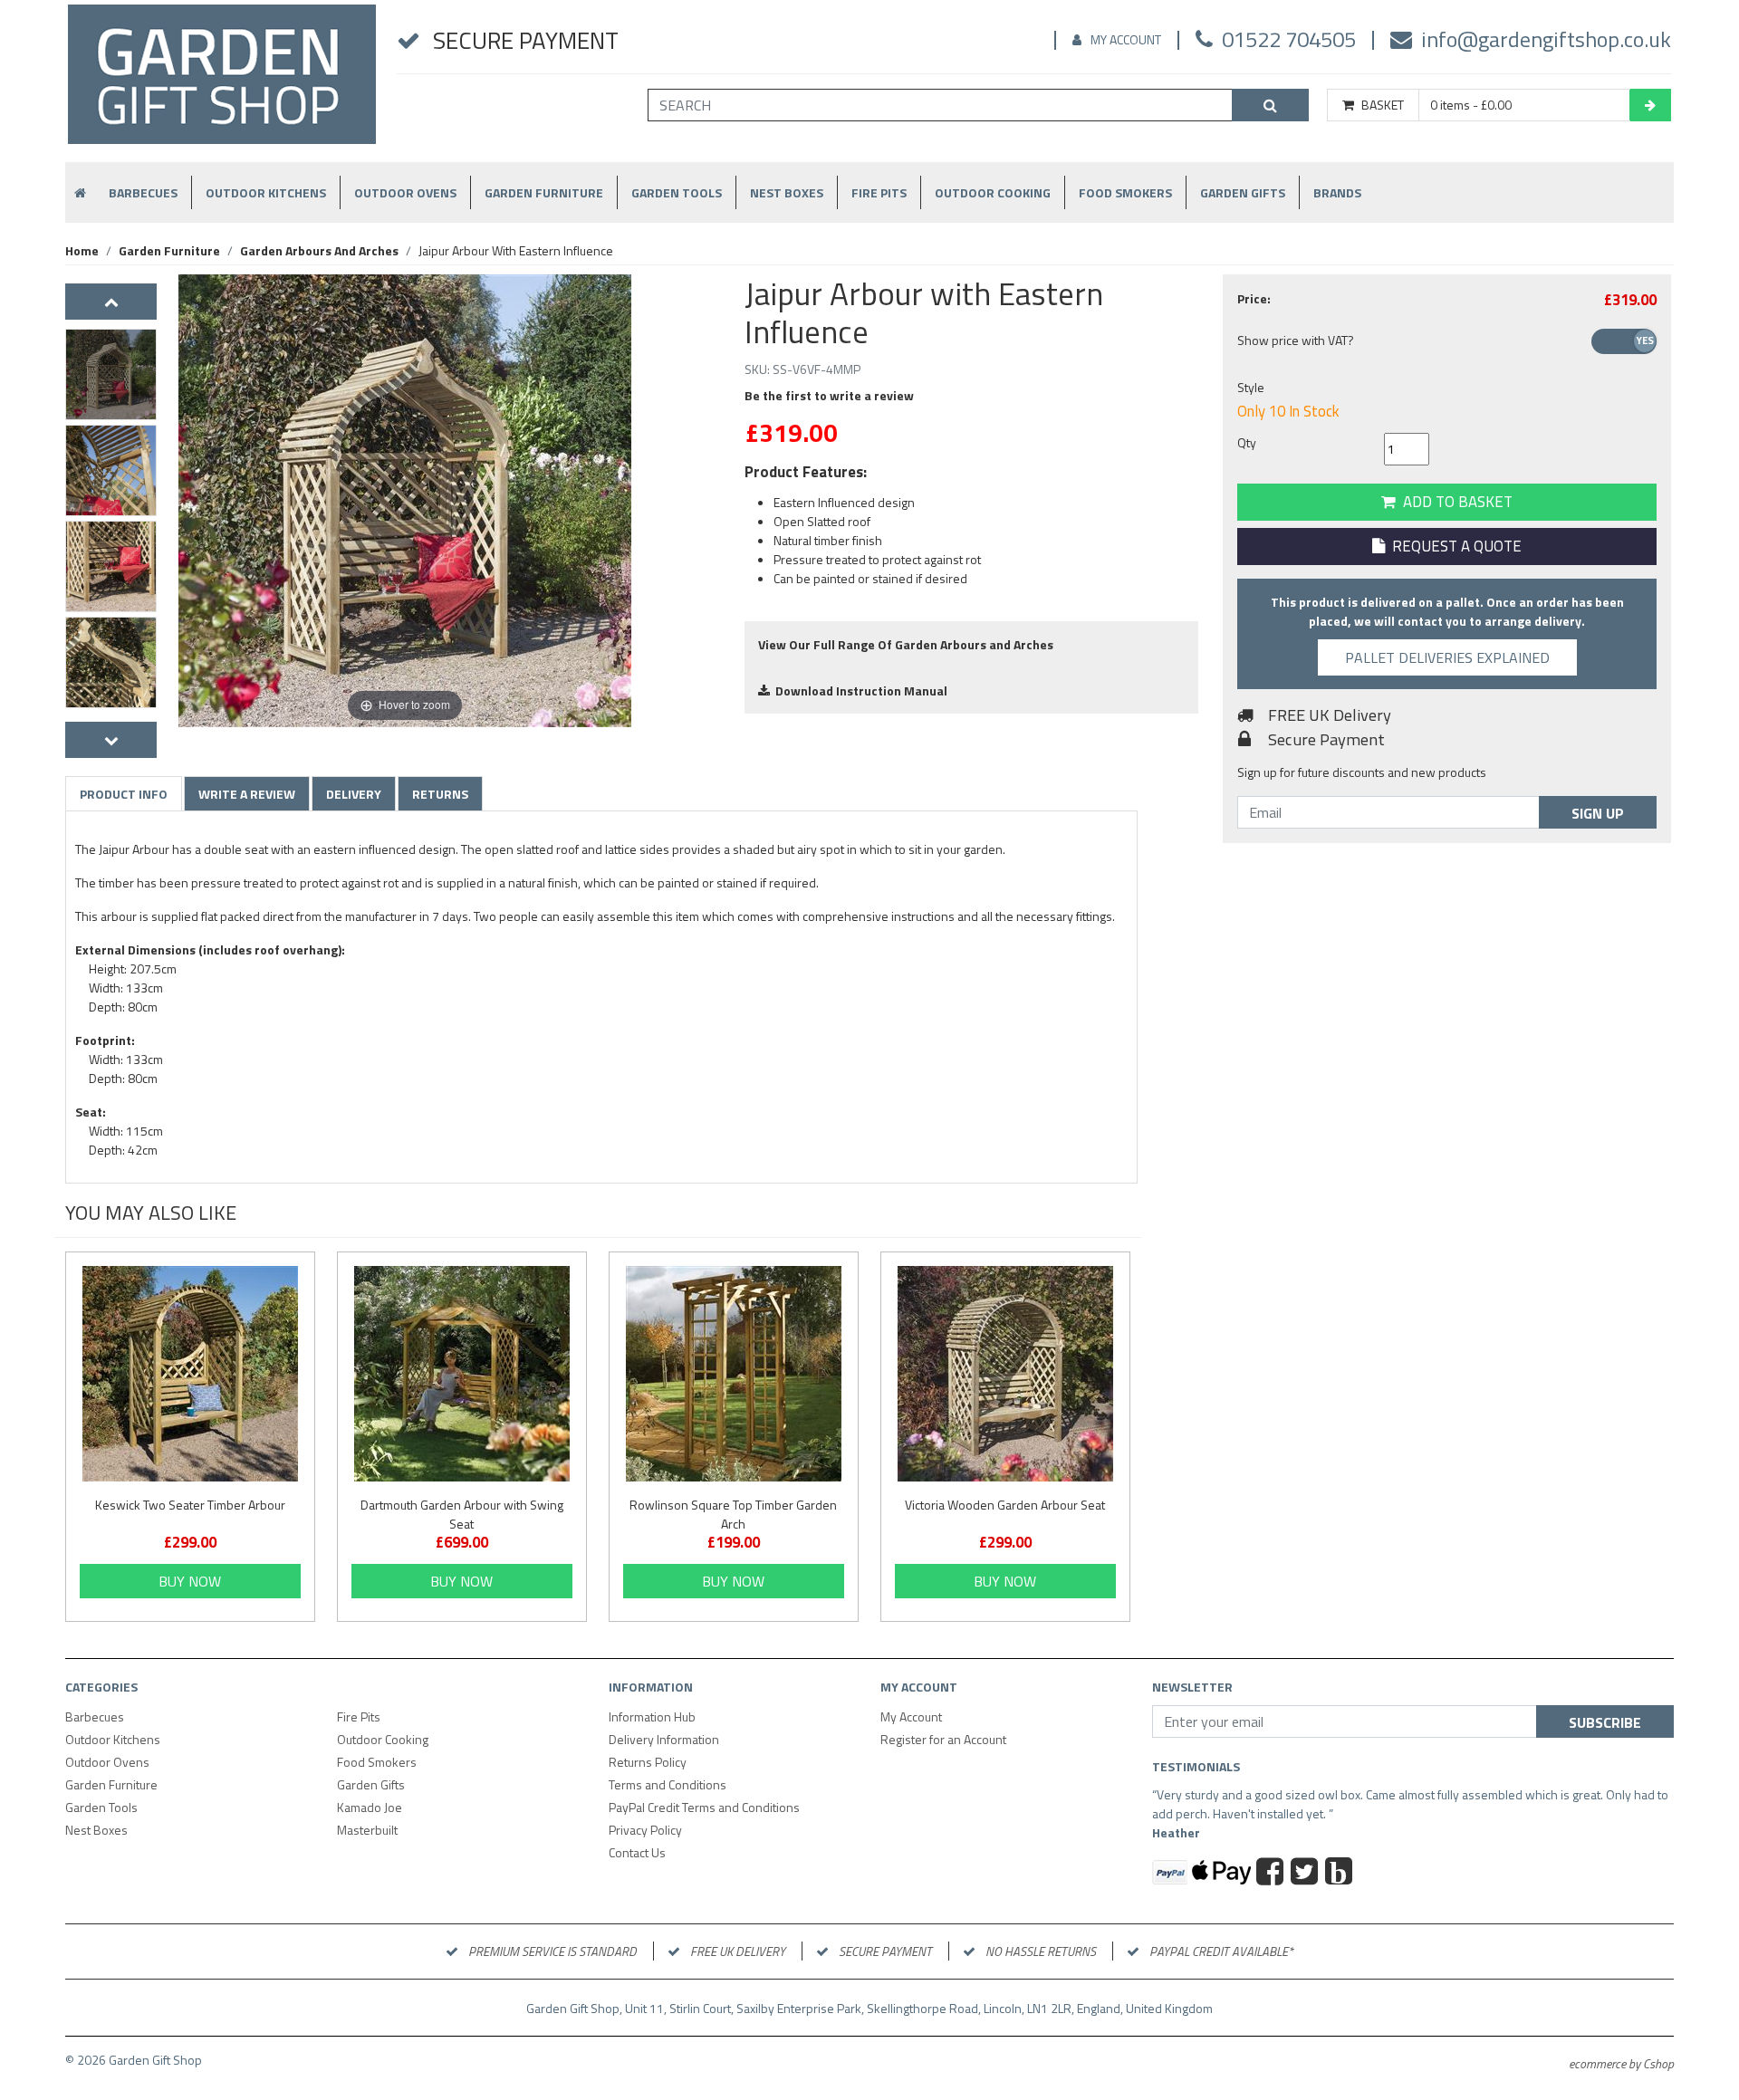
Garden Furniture (544, 192)
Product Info (124, 794)
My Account (1126, 39)
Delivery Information (664, 1739)
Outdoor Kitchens (266, 192)
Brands (1337, 192)
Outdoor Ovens (405, 192)
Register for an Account (943, 1739)
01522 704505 (1289, 39)
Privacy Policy (645, 1830)
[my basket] (1650, 105)
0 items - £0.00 (1471, 105)
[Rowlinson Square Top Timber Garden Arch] (734, 1374)
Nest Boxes (787, 192)
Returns (440, 794)
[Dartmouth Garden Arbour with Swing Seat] (462, 1374)
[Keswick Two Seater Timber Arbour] (190, 1374)
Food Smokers (1125, 192)
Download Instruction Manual (859, 690)
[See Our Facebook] (1272, 1874)
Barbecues (143, 192)
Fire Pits (879, 192)
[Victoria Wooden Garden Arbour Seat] (1005, 1374)
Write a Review (247, 794)
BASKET (1383, 105)
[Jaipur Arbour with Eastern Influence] (111, 374)
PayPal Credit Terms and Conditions (704, 1807)
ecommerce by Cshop (1621, 2063)
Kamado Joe (370, 1807)
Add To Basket (1454, 502)
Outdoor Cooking (993, 192)
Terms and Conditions (668, 1784)
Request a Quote (1453, 546)
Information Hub (652, 1716)
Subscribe (1605, 1722)
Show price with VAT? (1296, 340)
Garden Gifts (1243, 192)
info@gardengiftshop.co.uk (1546, 39)
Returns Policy (648, 1762)
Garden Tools (677, 192)
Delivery (354, 794)
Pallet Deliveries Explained (1447, 657)
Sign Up (1598, 813)
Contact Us (637, 1852)
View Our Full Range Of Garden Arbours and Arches (906, 644)
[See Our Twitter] (1307, 1874)
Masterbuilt (367, 1830)
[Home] (222, 82)
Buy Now (190, 1581)
